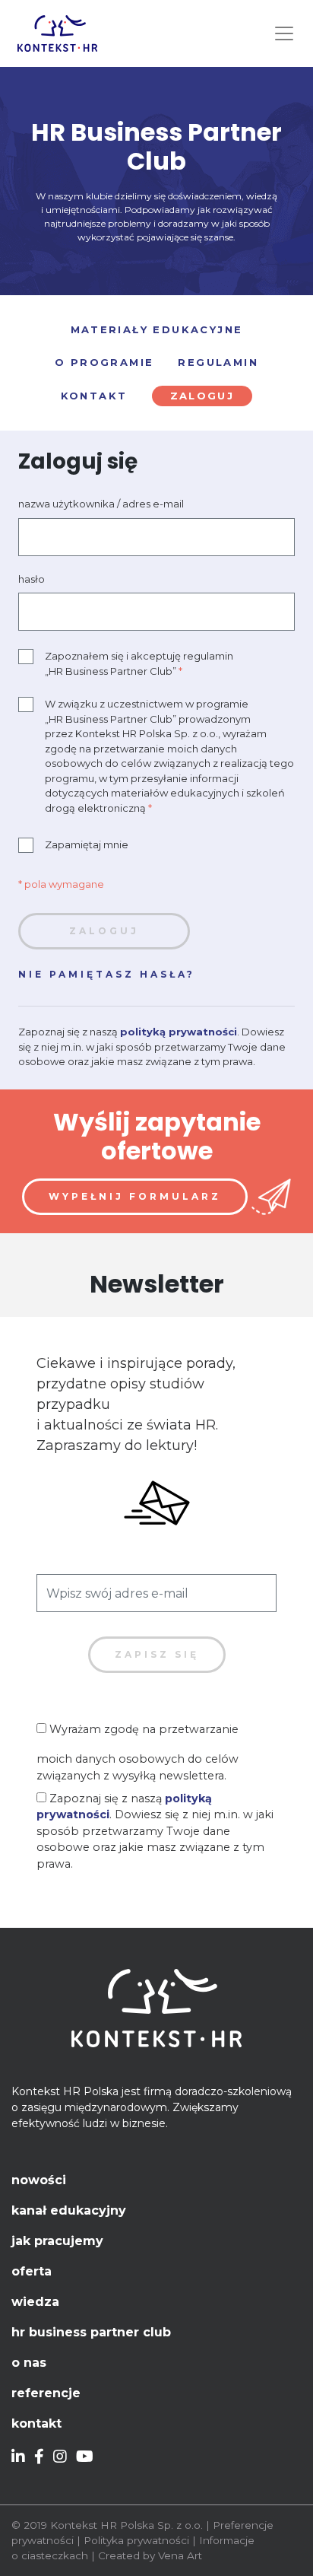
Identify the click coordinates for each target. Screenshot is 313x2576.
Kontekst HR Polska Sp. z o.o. (126, 2525)
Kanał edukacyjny (69, 2210)
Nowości (39, 2180)
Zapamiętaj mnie (87, 844)
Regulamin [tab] (218, 362)
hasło (32, 579)
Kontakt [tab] (94, 396)
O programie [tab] (104, 362)
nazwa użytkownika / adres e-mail (101, 504)
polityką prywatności (179, 1032)
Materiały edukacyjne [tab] (157, 329)
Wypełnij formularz (135, 1196)
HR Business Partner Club (91, 2332)
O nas (29, 2363)
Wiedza (35, 2302)
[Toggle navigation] (284, 33)
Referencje (46, 2393)
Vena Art (180, 2555)
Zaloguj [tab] (202, 396)
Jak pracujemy (57, 2241)
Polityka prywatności (136, 2540)
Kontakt (36, 2423)
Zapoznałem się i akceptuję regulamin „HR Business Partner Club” (139, 663)
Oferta (32, 2271)
